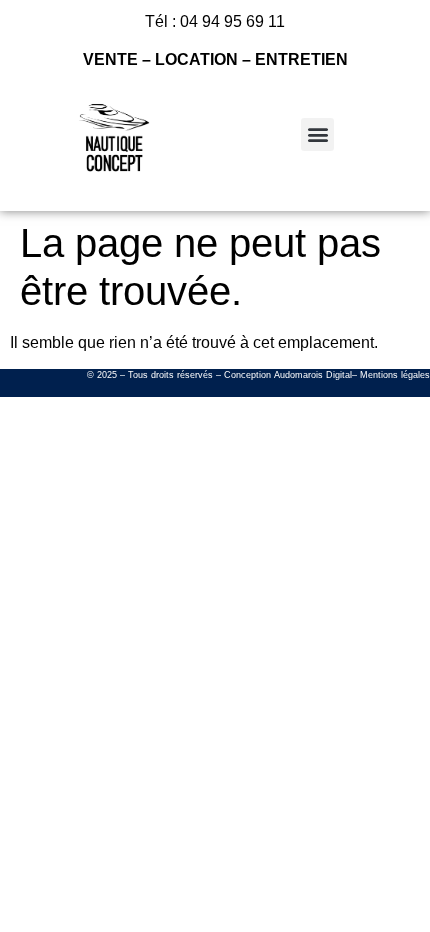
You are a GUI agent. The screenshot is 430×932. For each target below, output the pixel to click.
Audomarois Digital (313, 375)
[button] (317, 134)
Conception (247, 375)
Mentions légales (395, 375)
